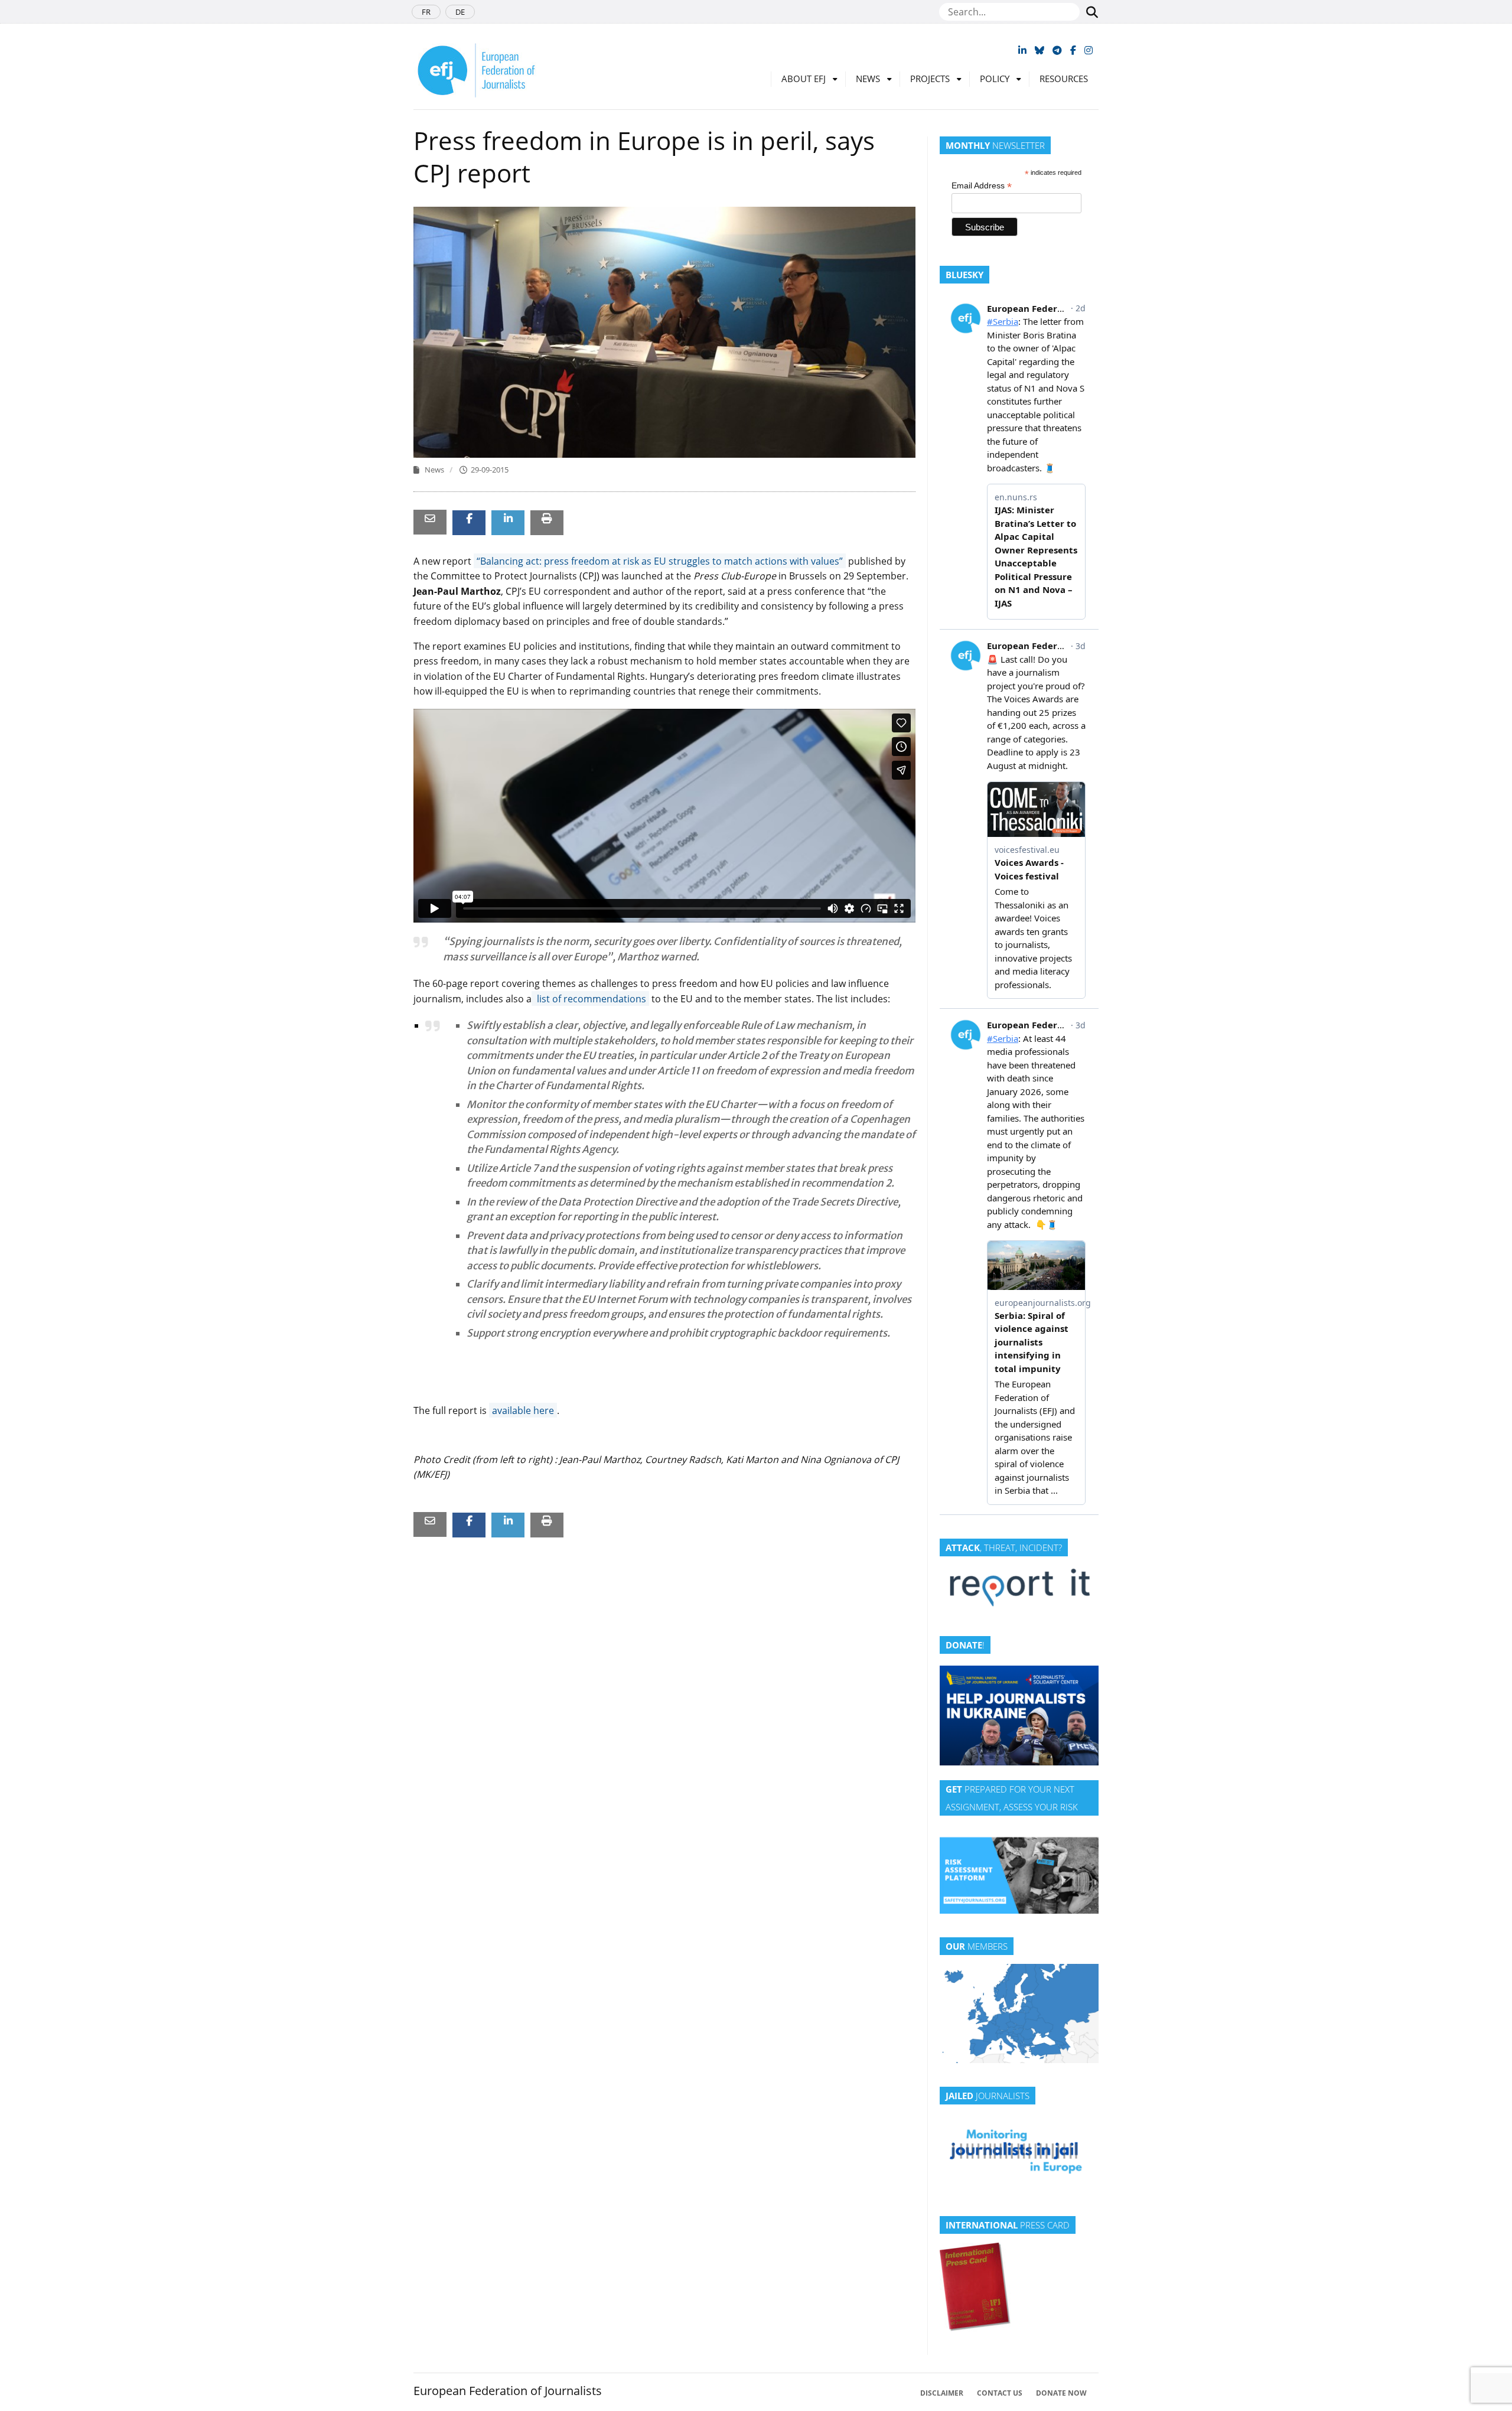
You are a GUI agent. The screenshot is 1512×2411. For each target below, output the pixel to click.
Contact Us (1000, 2393)
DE (460, 12)
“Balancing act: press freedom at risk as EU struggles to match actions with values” (660, 561)
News (868, 79)
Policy (995, 79)
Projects (930, 79)
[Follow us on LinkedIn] (1022, 50)
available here (523, 1410)
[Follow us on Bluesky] (1039, 50)
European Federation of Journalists (508, 2391)
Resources (1064, 79)
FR (426, 12)
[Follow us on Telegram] (1057, 50)
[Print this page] (547, 518)
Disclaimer (942, 2393)
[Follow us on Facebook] (1073, 50)
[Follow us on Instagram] (1089, 50)
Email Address (982, 186)
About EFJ (804, 79)
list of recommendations (590, 999)
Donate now (1061, 2393)
